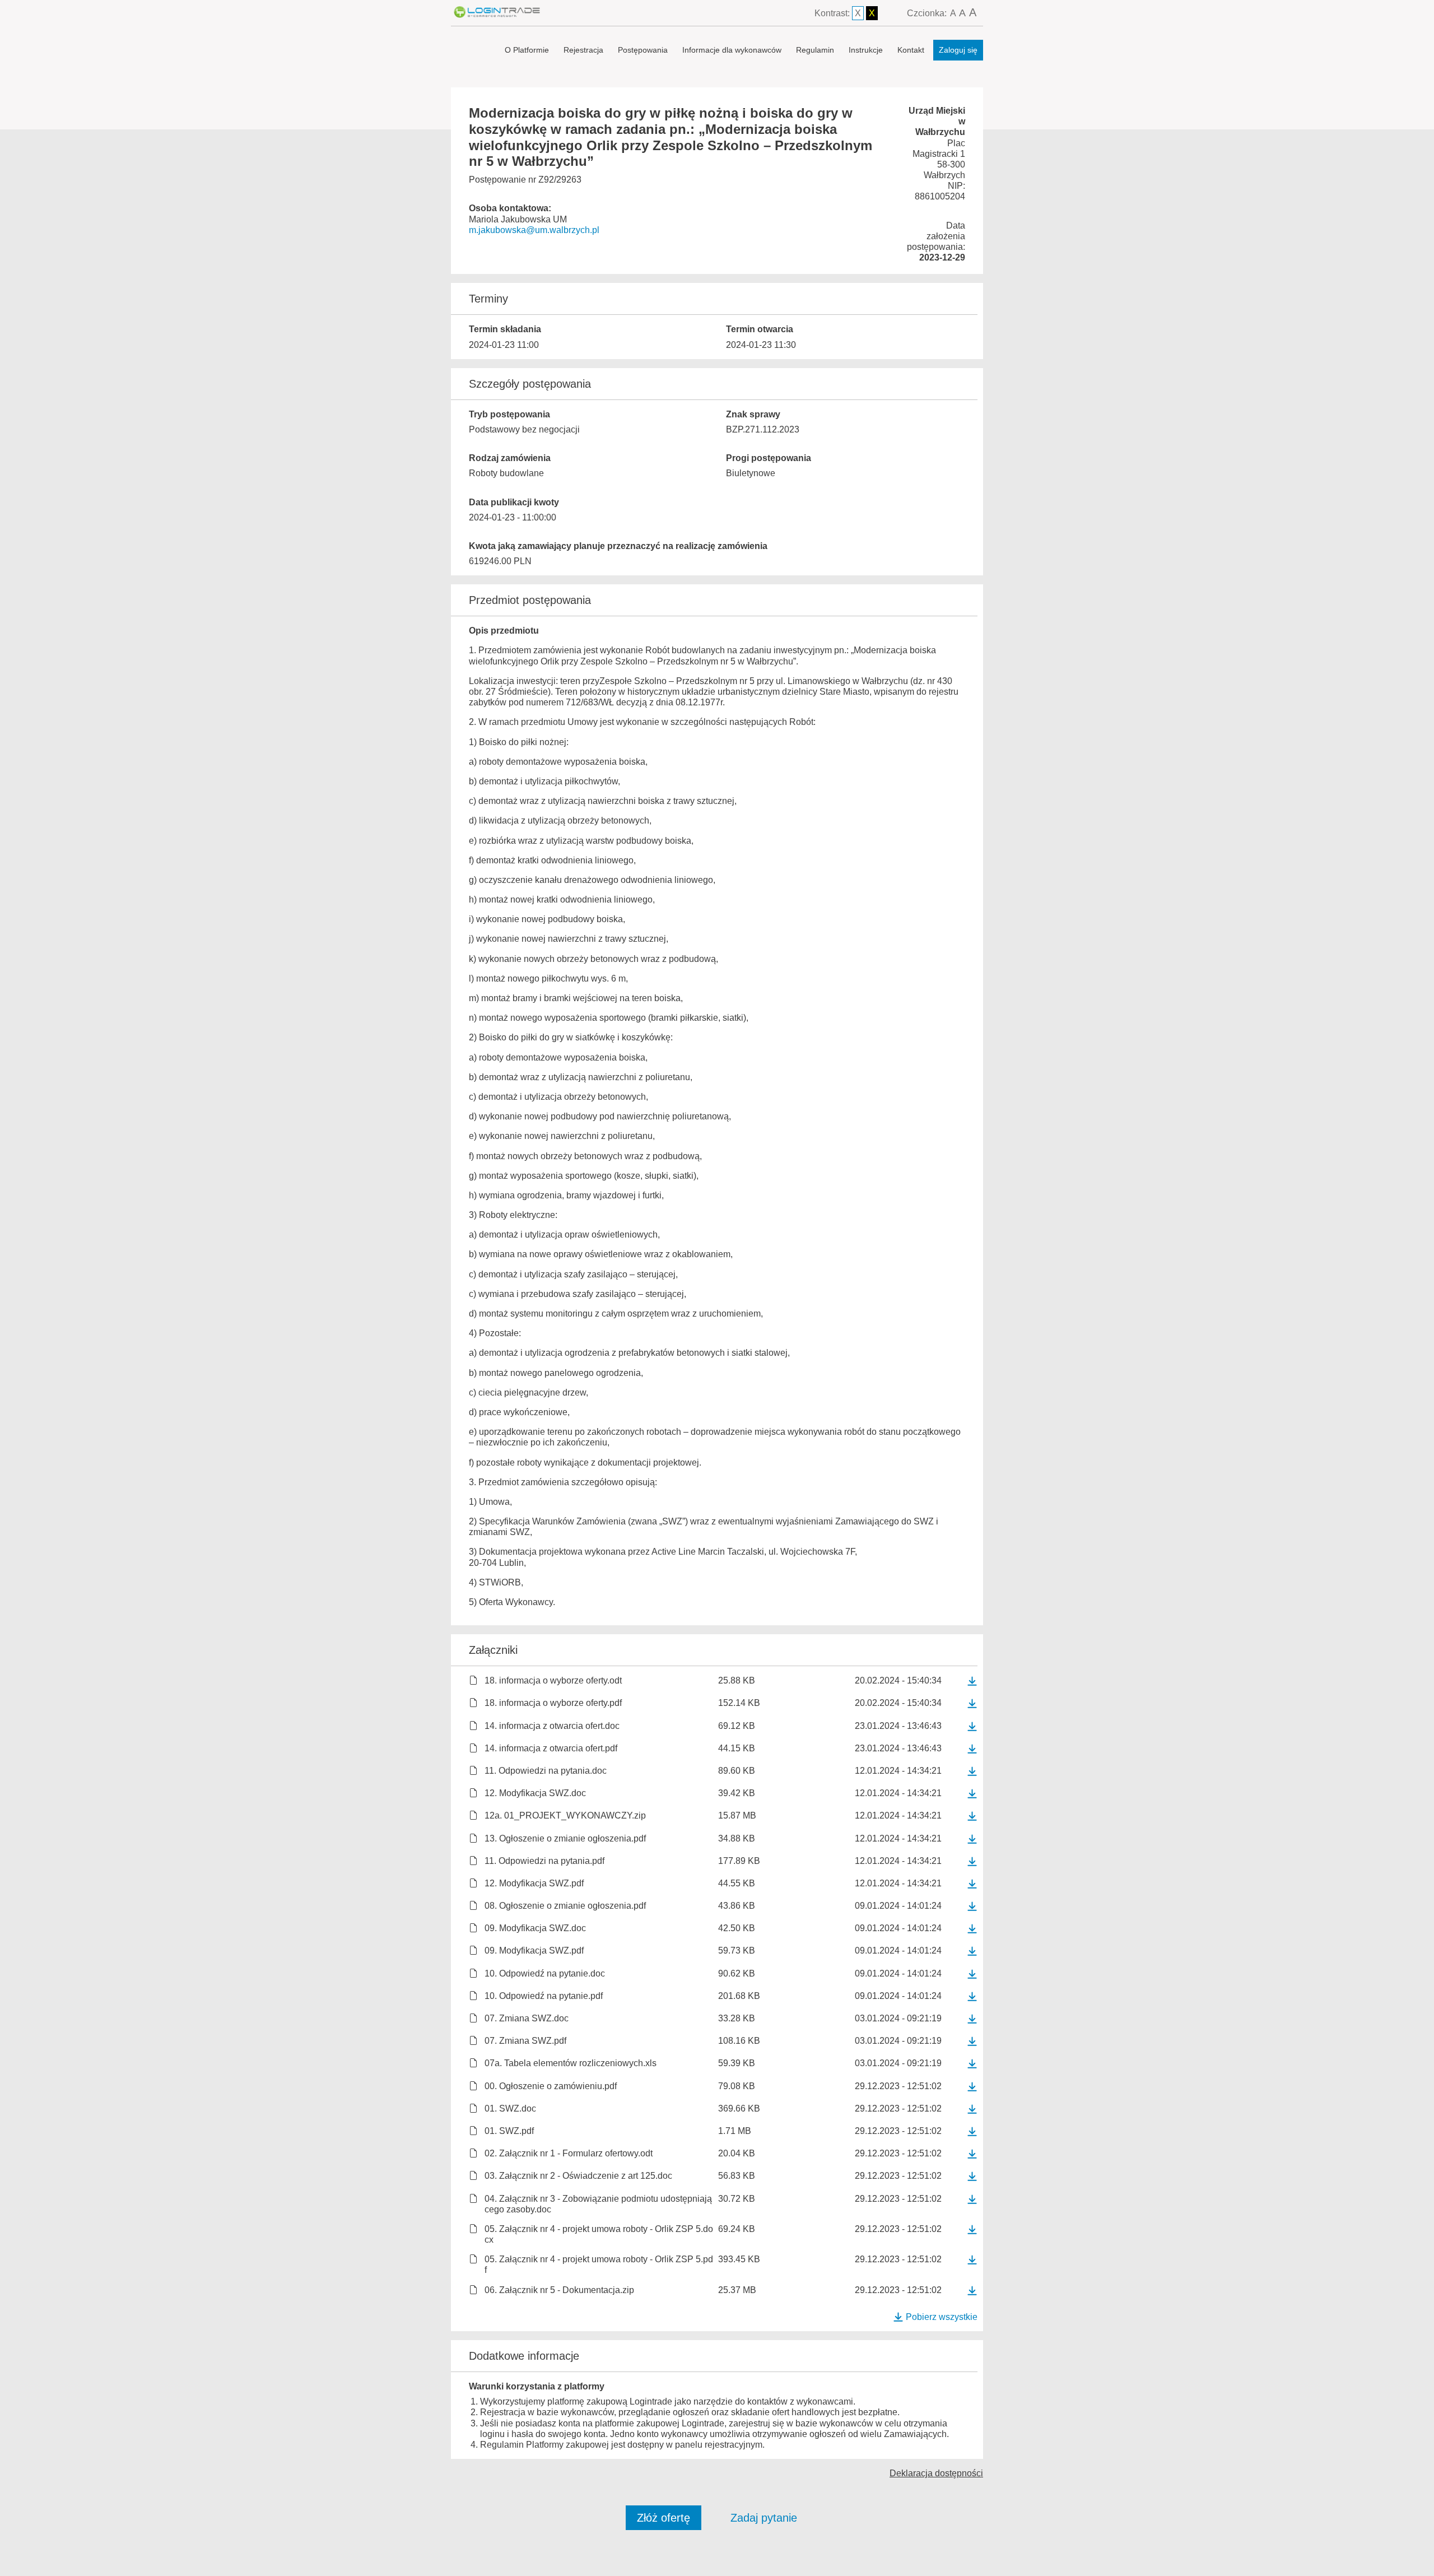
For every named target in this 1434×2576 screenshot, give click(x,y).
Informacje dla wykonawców (732, 50)
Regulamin (815, 50)
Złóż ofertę (664, 2518)
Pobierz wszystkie (942, 2317)
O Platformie (527, 50)
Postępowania (643, 50)
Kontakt (911, 50)
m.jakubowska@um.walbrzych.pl (534, 230)
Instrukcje (866, 50)
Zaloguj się (958, 50)
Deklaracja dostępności (936, 2473)
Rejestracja (583, 50)
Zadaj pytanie (764, 2518)
